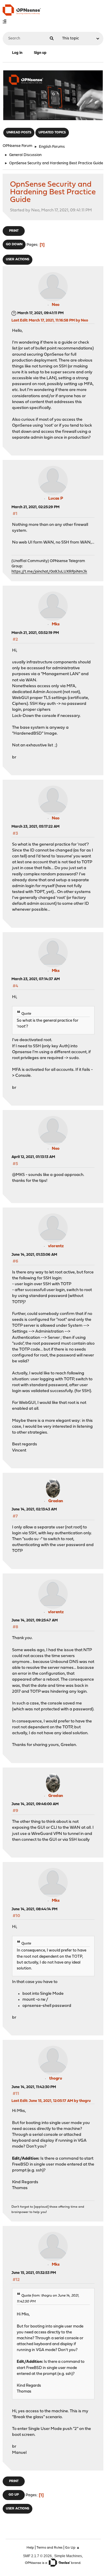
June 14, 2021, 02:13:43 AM (34, 1509)
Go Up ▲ (72, 2548)
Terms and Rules (49, 2548)
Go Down (14, 245)
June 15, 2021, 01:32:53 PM (34, 2273)
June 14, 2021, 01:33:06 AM (34, 1255)
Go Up (14, 2495)
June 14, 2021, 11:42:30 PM (34, 2087)
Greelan (56, 1501)
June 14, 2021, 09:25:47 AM (35, 1620)
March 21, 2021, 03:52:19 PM (35, 633)
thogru (56, 2079)
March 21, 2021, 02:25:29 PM (35, 507)
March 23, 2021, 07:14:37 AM (36, 979)
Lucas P (56, 499)
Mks (56, 624)
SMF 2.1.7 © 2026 (37, 2556)
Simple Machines (68, 2556)
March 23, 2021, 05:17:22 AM (35, 827)
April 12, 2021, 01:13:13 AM (33, 1157)
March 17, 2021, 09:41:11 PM (40, 313)
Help (30, 2548)
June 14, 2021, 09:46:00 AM (35, 1804)
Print (14, 231)
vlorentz (56, 1246)
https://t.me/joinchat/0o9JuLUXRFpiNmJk (49, 572)
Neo (56, 305)
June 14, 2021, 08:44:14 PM (34, 1909)
